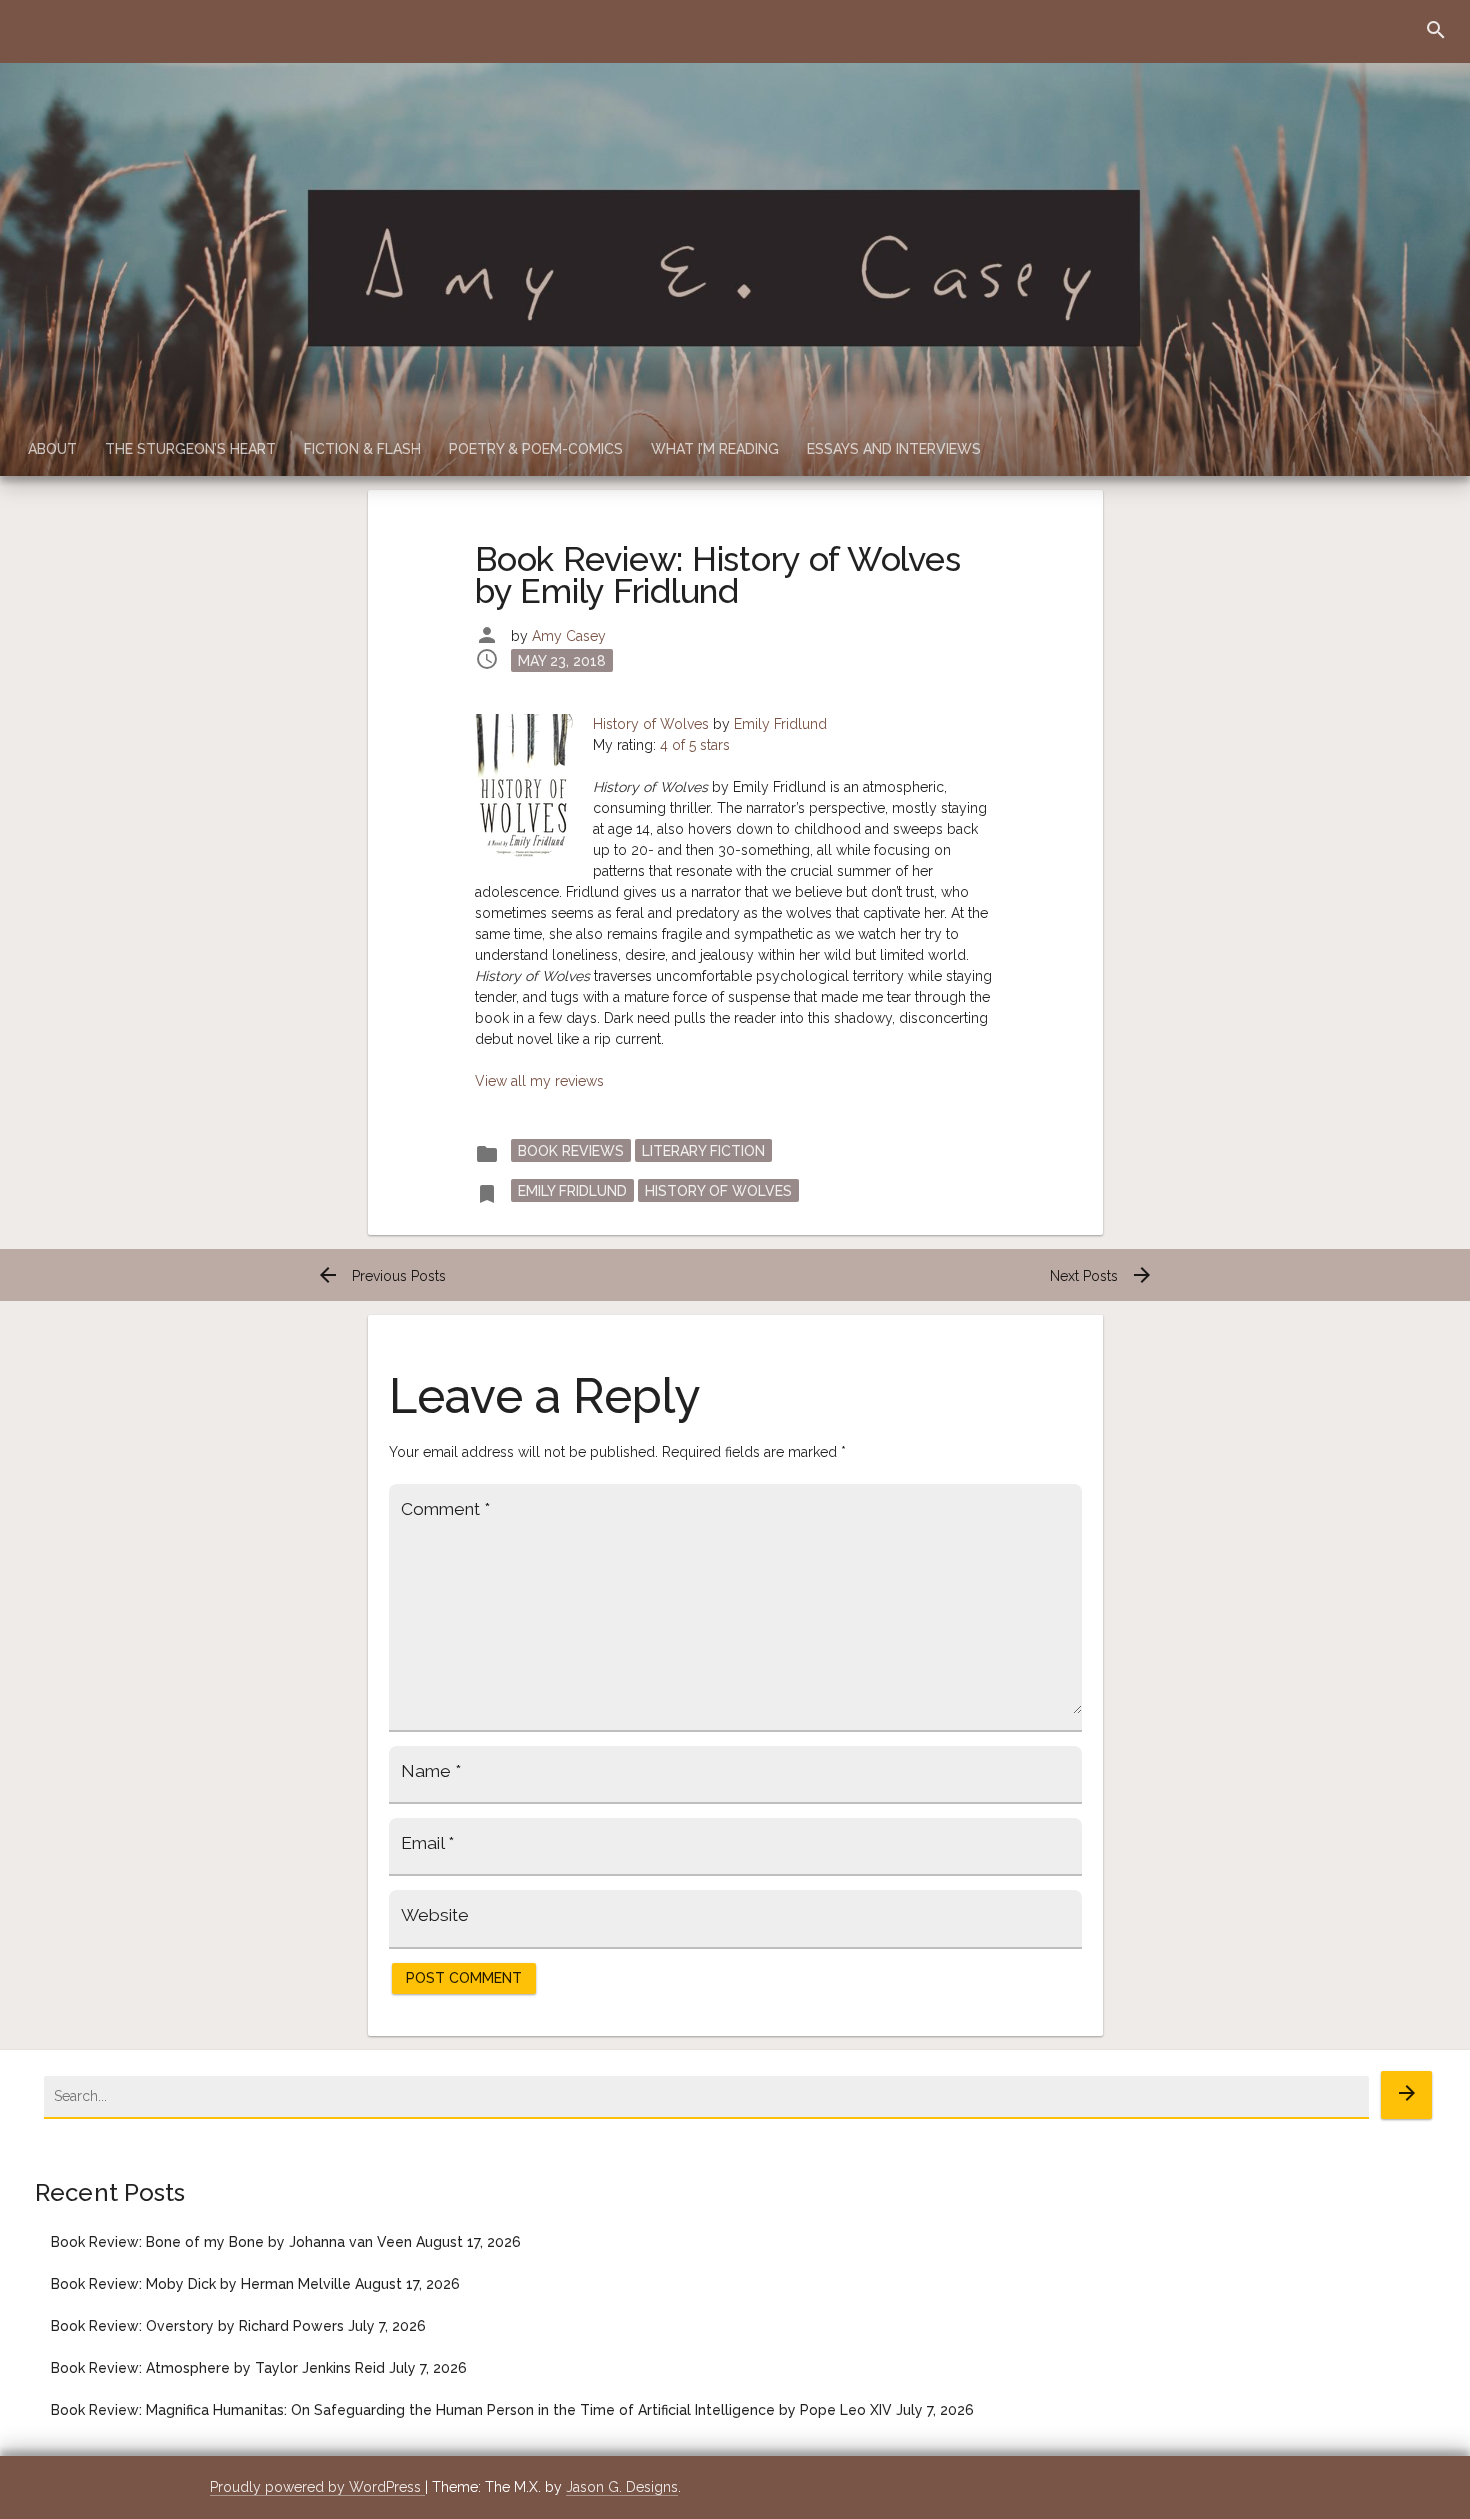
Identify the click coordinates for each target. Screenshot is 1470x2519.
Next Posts (1102, 1276)
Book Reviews (571, 1150)
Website (435, 1915)
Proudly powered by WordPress (317, 2487)
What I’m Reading (715, 449)
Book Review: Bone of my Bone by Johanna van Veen (231, 2242)
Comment (445, 1509)
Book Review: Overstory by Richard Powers (197, 2326)
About (52, 449)
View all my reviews (539, 1081)
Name (431, 1771)
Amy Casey (569, 636)
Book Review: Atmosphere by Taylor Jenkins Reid (218, 2368)
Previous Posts (381, 1276)
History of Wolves (651, 724)
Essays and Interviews (894, 449)
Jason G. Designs (622, 2487)
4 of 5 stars (695, 745)
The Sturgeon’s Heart (190, 449)
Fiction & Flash (362, 449)
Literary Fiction (703, 1150)
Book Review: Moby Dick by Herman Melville (201, 2284)
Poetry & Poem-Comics (536, 449)
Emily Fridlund (780, 724)
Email (427, 1843)
